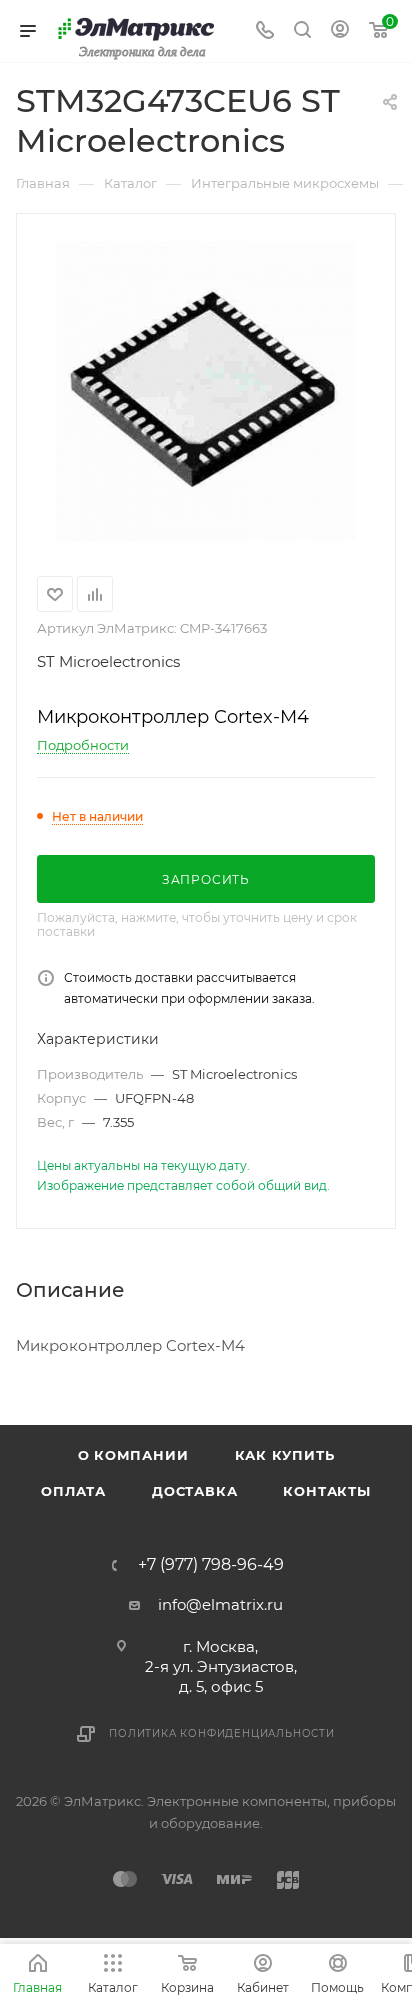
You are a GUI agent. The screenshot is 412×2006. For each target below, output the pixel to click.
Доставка (194, 1491)
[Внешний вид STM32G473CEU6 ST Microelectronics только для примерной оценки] (206, 391)
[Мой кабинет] (340, 31)
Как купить (285, 1455)
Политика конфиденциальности (222, 1733)
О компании (133, 1455)
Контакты (326, 1491)
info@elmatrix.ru (220, 1604)
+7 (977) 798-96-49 (211, 1565)
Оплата (73, 1491)
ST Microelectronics (108, 661)
